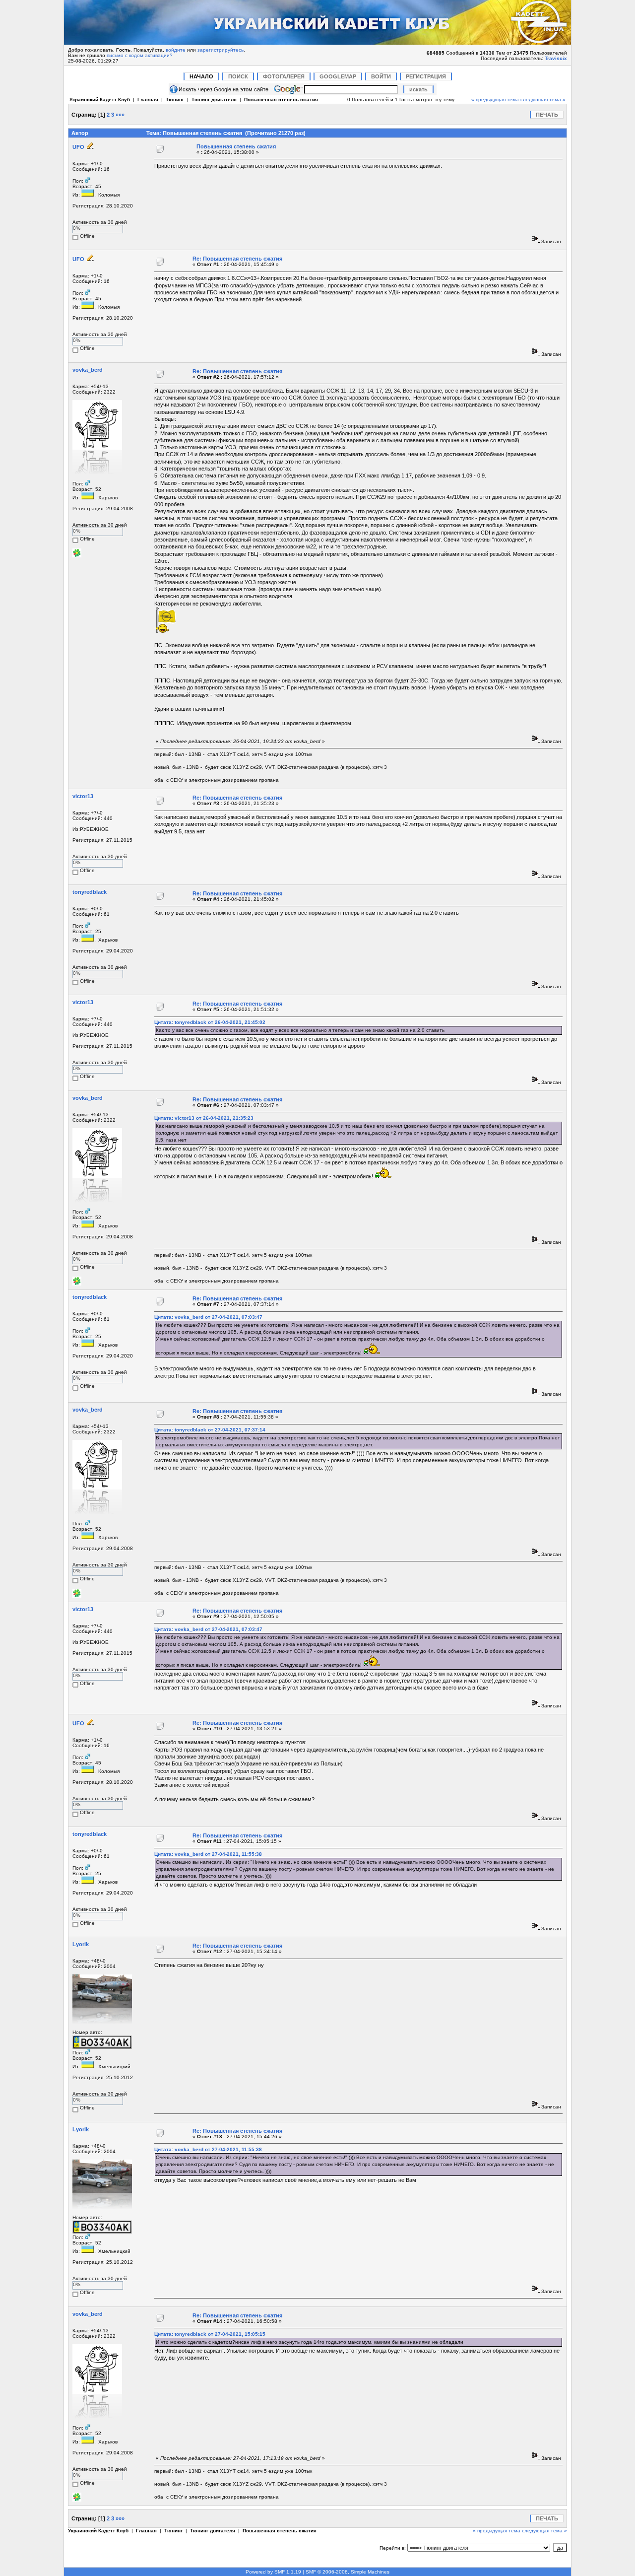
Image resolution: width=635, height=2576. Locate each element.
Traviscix (556, 58)
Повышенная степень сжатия (281, 100)
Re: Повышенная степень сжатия (237, 259)
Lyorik (81, 1944)
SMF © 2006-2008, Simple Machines (348, 2572)
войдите (176, 50)
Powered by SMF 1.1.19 (273, 2572)
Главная (148, 100)
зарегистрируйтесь (221, 50)
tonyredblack (90, 892)
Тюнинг (175, 100)
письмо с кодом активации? (140, 55)
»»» (120, 115)
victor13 (83, 796)
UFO (78, 147)
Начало (201, 76)
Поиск (238, 76)
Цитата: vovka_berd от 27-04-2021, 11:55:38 (208, 1854)
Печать (547, 115)
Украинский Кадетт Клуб (100, 100)
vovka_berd (88, 370)
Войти (381, 76)
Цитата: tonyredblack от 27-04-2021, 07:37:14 (210, 1430)
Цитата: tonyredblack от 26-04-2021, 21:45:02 (210, 1022)
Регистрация (426, 76)
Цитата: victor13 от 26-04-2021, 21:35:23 (204, 1118)
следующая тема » (543, 100)
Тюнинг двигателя (214, 100)
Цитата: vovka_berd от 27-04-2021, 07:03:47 (208, 1317)
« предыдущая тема (495, 100)
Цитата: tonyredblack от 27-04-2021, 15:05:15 (210, 2334)
